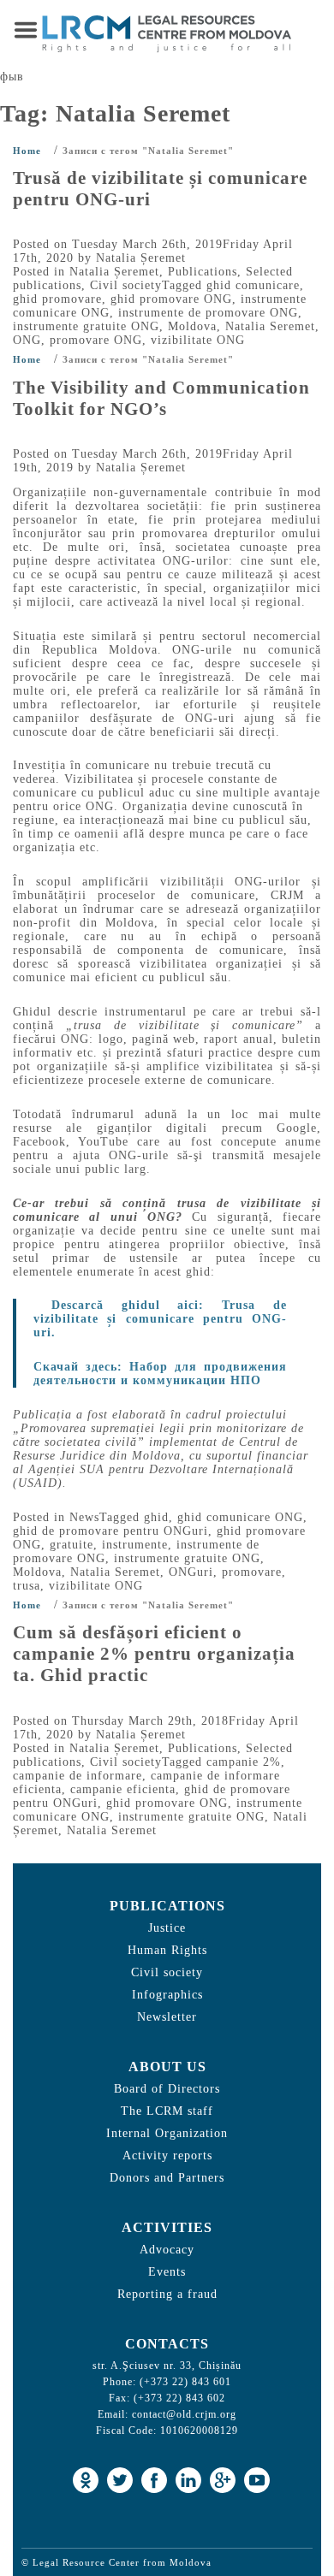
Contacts (167, 2344)
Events (167, 2272)
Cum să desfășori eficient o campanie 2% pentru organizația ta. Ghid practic (154, 1654)
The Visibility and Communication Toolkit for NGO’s (161, 398)
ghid (156, 1517)
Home (27, 151)
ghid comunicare (253, 285)
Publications (203, 272)
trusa (27, 1586)
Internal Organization (167, 2133)
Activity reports (167, 2156)
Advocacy (167, 2250)
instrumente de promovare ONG (208, 313)
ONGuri (191, 1572)
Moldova (192, 326)
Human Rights (167, 1950)
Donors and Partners (167, 2178)
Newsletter (167, 2017)
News (84, 1517)
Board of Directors (167, 2089)
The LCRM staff (167, 2111)
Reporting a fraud (167, 2294)
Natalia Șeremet (141, 258)
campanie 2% (244, 1762)
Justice (167, 1928)
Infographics (167, 1995)
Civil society (126, 285)
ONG (27, 340)
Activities (167, 2227)
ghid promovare (57, 299)
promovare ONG (96, 340)
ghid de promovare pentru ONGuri (110, 1531)
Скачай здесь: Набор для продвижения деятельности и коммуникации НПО (160, 1374)
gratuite (72, 1545)
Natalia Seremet (270, 326)
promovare (252, 1572)
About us (167, 2067)
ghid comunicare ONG (240, 1517)
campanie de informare (78, 1776)
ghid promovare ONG (171, 299)
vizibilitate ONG (198, 340)
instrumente (135, 1545)
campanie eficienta (123, 1789)
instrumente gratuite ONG (86, 326)
